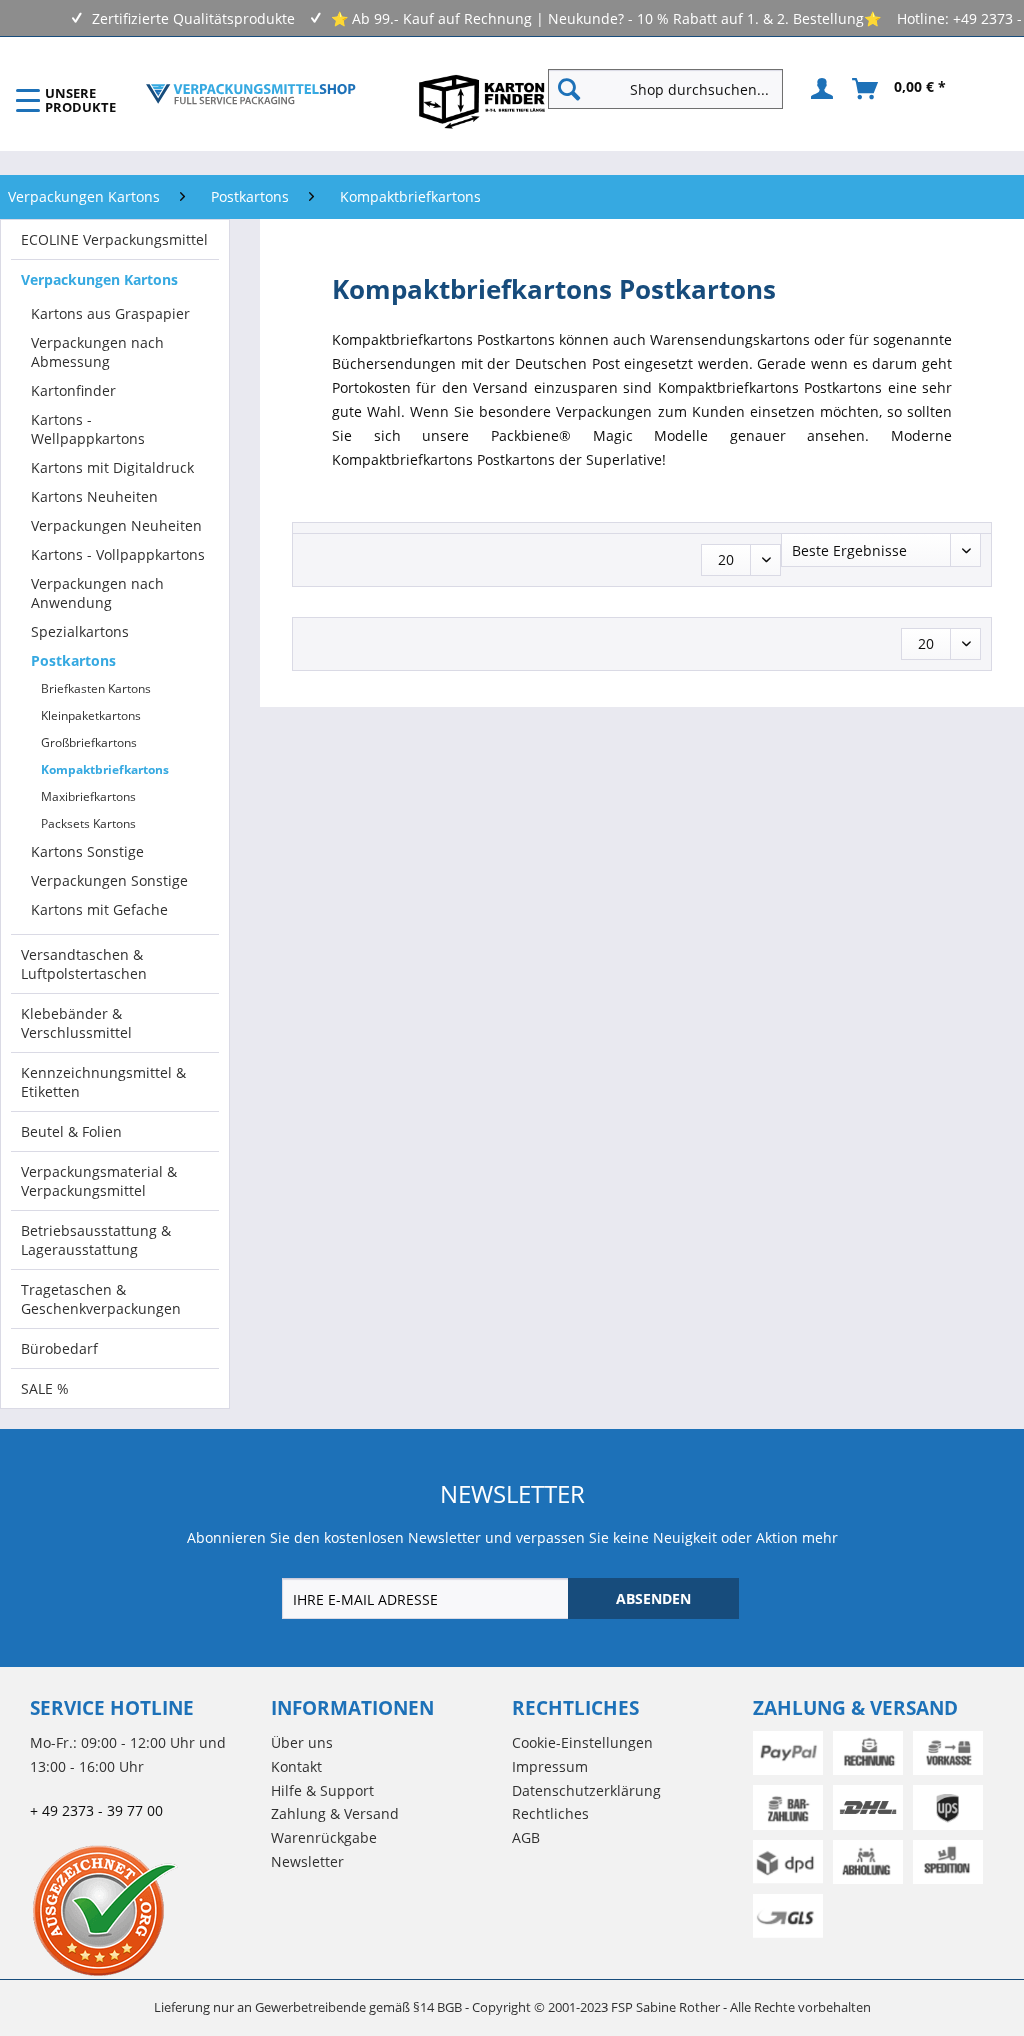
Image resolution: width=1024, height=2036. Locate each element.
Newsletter (307, 1861)
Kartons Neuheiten (94, 496)
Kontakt (296, 1766)
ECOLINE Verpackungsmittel (114, 239)
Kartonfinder (73, 390)
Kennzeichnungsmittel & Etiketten (103, 1082)
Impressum (550, 1766)
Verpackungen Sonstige (109, 880)
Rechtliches (550, 1813)
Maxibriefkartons (88, 796)
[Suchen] (569, 89)
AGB (526, 1837)
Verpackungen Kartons (99, 279)
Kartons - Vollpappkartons (118, 554)
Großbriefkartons (89, 742)
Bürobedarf (59, 1348)
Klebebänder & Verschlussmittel (76, 1023)
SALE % (45, 1388)
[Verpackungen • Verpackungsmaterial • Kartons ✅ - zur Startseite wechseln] (251, 94)
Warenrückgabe (324, 1837)
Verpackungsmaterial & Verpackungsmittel (99, 1181)
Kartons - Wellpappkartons (88, 429)
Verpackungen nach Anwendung (97, 593)
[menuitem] (673, 89)
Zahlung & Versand (335, 1813)
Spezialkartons (80, 631)
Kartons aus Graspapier (110, 313)
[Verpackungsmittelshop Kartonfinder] (482, 101)
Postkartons (73, 660)
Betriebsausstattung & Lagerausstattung (96, 1240)
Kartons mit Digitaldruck (112, 467)
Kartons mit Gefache (99, 909)
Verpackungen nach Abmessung (97, 352)
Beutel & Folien (71, 1131)
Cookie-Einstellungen (582, 1742)
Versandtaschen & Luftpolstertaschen (84, 964)
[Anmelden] (819, 89)
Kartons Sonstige (87, 851)
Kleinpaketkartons (91, 715)
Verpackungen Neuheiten (116, 525)
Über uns (302, 1742)
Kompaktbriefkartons (105, 769)
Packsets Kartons (88, 823)
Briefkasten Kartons (96, 688)
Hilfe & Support (322, 1790)
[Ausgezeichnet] (145, 1910)
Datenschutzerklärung (586, 1790)
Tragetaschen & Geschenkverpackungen (101, 1299)
